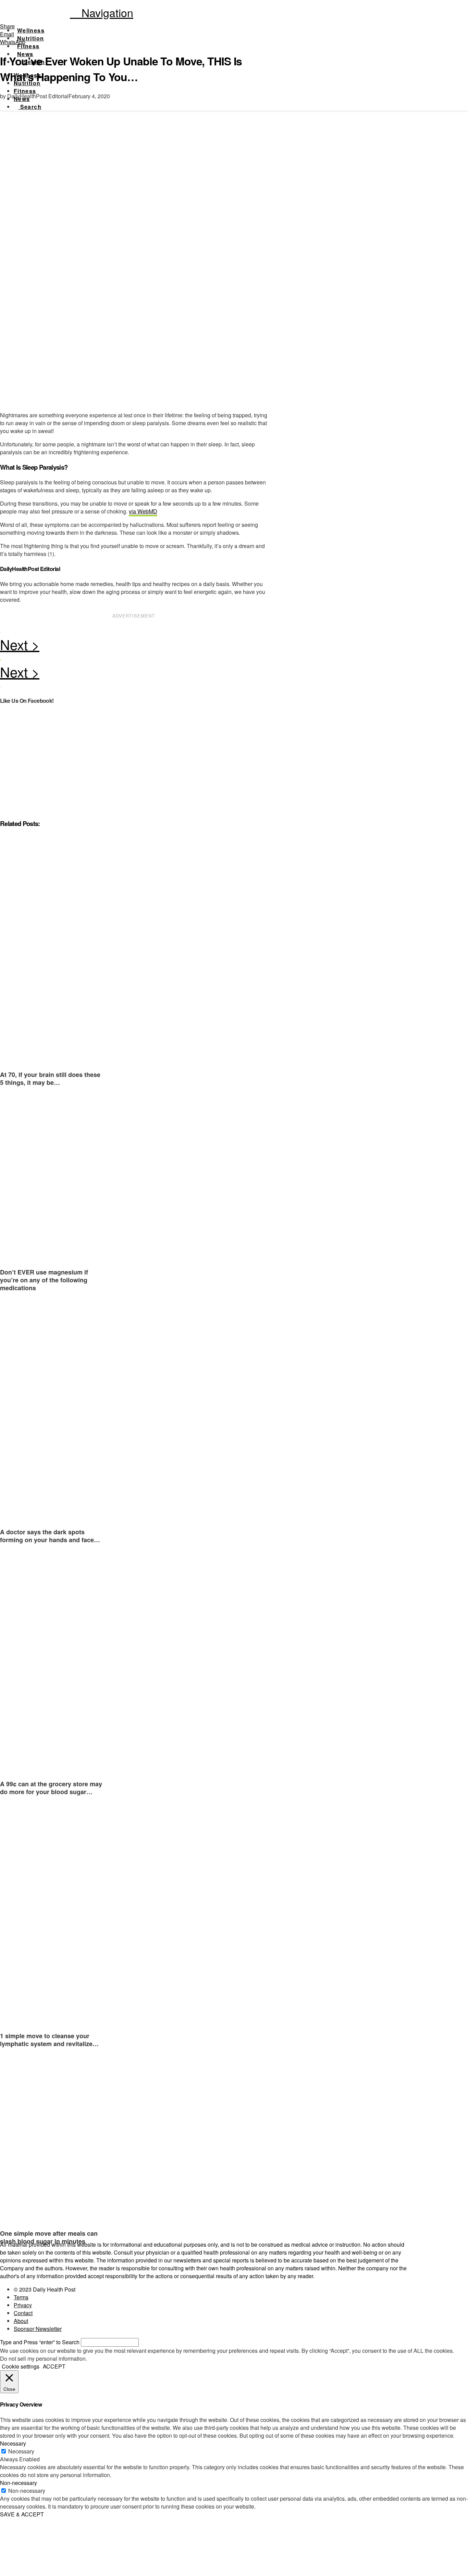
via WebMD (143, 511)
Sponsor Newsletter (38, 2329)
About (21, 2321)
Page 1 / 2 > (134, 646)
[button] (102, 12)
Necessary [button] (13, 2443)
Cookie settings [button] (21, 2366)
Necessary (21, 2451)
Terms (21, 2297)
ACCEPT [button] (54, 2366)
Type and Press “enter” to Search (40, 2342)
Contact (23, 2313)
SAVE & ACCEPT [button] (22, 2514)
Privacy (23, 2305)
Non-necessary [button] (19, 2483)
